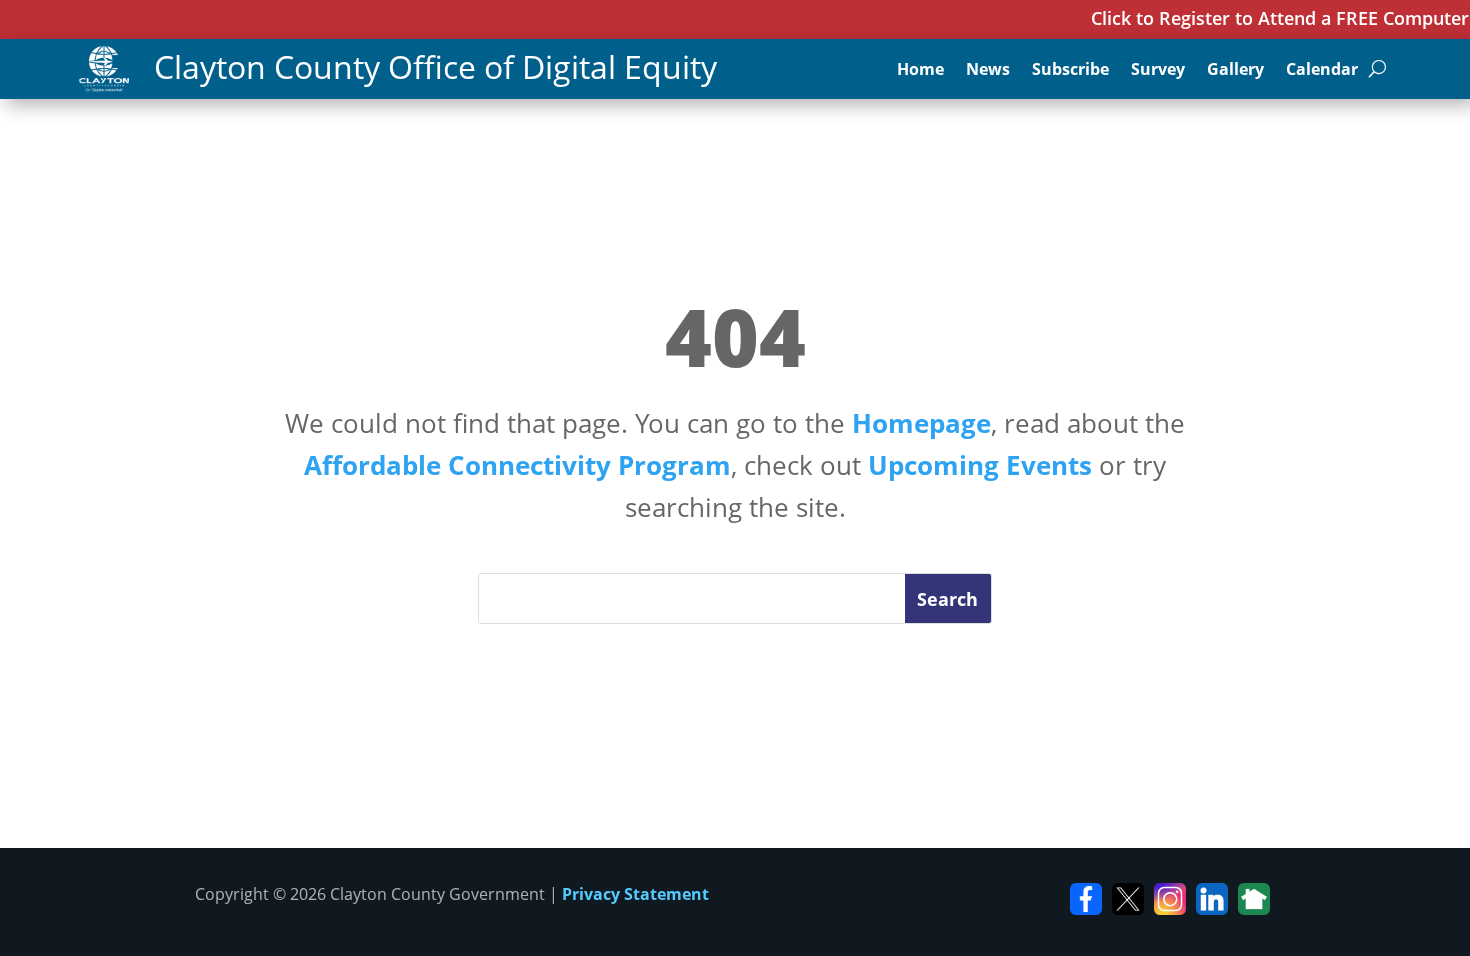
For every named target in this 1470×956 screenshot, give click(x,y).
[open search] (1377, 69)
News (988, 71)
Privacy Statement (635, 894)
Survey (1158, 71)
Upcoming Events (980, 465)
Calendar (1322, 71)
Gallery (1235, 71)
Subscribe (1070, 71)
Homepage (921, 423)
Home (920, 71)
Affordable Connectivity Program (517, 465)
